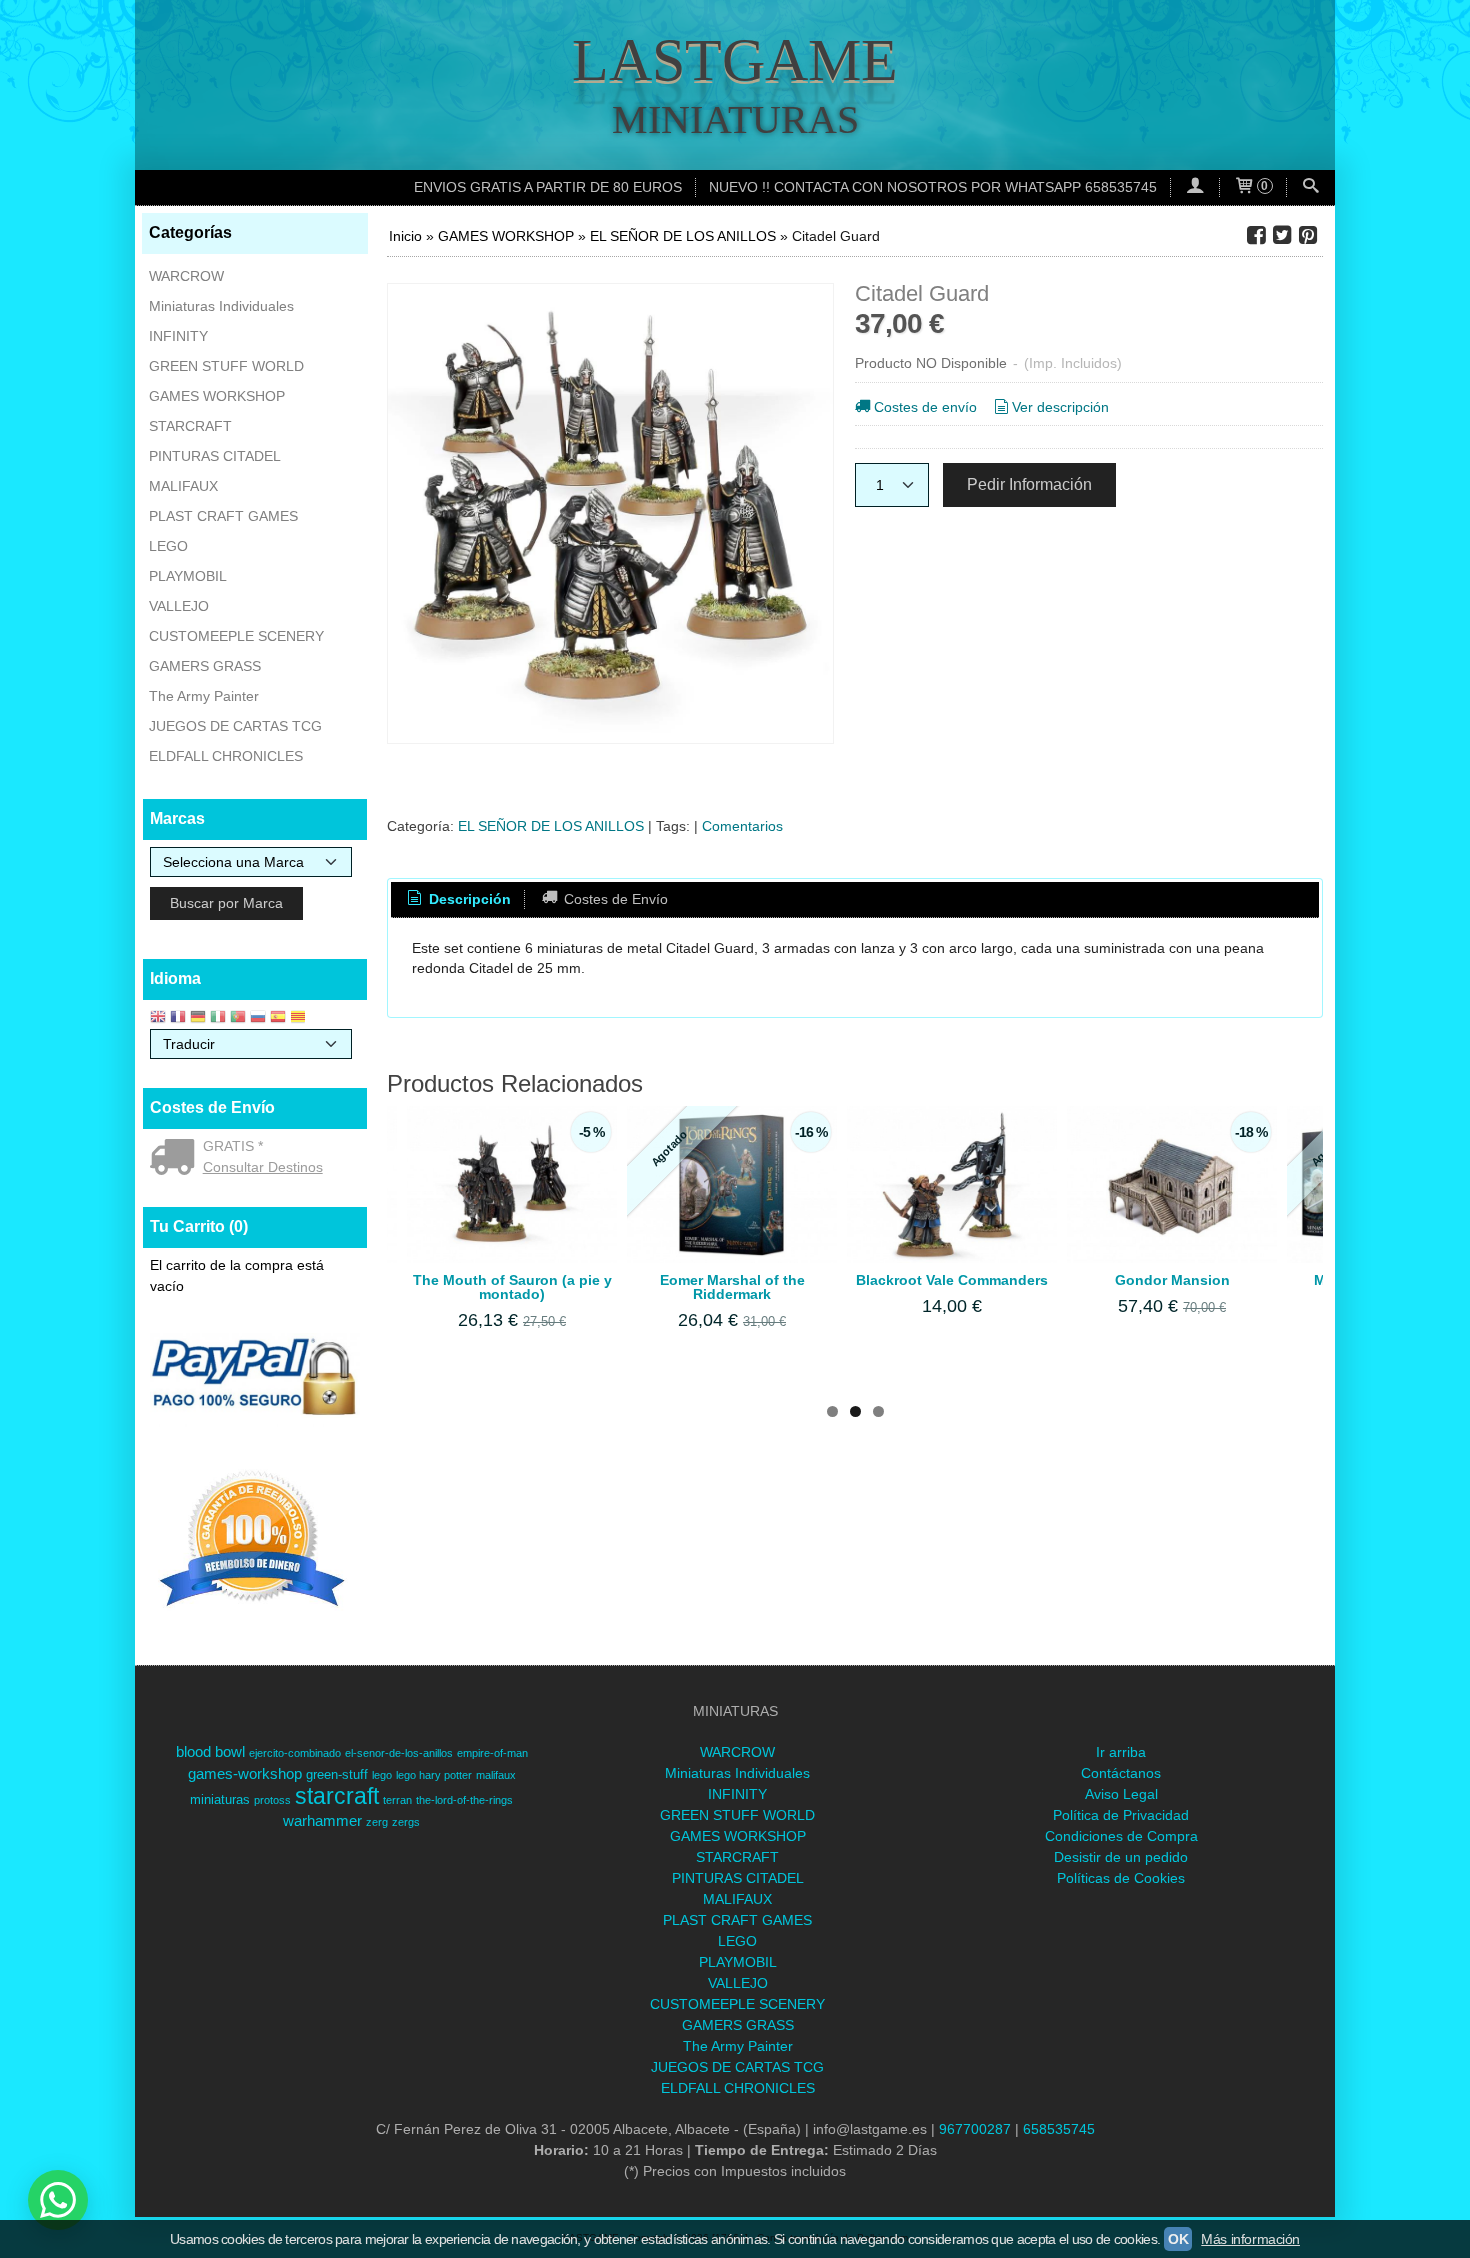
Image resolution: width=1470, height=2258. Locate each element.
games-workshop (245, 1774)
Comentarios (742, 826)
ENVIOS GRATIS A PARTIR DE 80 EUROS (548, 187)
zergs (406, 1822)
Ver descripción (1060, 407)
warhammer (322, 1821)
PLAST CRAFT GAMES (223, 516)
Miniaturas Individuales (221, 306)
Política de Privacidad (1121, 1815)
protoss (272, 1800)
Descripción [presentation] (468, 899)
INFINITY (178, 336)
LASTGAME (735, 60)
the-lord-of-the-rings (464, 1800)
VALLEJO (179, 606)
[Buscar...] (1311, 187)
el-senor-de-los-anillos (399, 1753)
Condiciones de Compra (1121, 1836)
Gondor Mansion (1172, 1280)
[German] (198, 1018)
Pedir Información (1029, 484)
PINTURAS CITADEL (215, 456)
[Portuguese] (238, 1018)
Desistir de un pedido (1121, 1857)
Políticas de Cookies (1121, 1878)
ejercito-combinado (295, 1753)
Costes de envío (925, 407)
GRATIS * (233, 1146)
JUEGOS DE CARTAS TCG (235, 726)
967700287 (975, 2129)
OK (1178, 2239)
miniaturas (220, 1799)
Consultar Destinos (263, 1167)
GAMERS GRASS (205, 666)
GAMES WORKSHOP (217, 396)
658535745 (1059, 2129)
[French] (178, 1018)
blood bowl (210, 1752)
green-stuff (337, 1774)
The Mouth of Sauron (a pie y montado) (512, 1287)
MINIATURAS (735, 119)
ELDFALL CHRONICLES (226, 756)
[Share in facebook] (1256, 235)
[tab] (458, 900)
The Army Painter (204, 696)
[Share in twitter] (1282, 235)
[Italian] (218, 1018)
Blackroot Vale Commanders (952, 1280)
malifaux (496, 1775)
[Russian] (258, 1018)
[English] (158, 1018)
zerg (377, 1822)
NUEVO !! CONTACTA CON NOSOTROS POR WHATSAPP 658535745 (933, 187)
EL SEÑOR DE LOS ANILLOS (551, 826)
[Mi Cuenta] (1195, 187)
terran (397, 1800)
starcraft (337, 1796)
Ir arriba (1121, 1752)
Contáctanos (1121, 1773)
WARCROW (186, 276)
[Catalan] (300, 1018)
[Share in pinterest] (1308, 235)
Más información (1250, 2239)
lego (382, 1775)
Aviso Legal (1121, 1794)
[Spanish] (278, 1018)
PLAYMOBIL (188, 576)
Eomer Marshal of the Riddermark (732, 1287)
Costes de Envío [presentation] (614, 899)
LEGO (168, 546)
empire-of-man (492, 1753)
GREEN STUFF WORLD (226, 366)
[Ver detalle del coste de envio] (176, 1159)
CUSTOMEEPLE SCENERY (236, 636)
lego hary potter (434, 1775)
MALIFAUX (183, 486)
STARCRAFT (190, 426)
